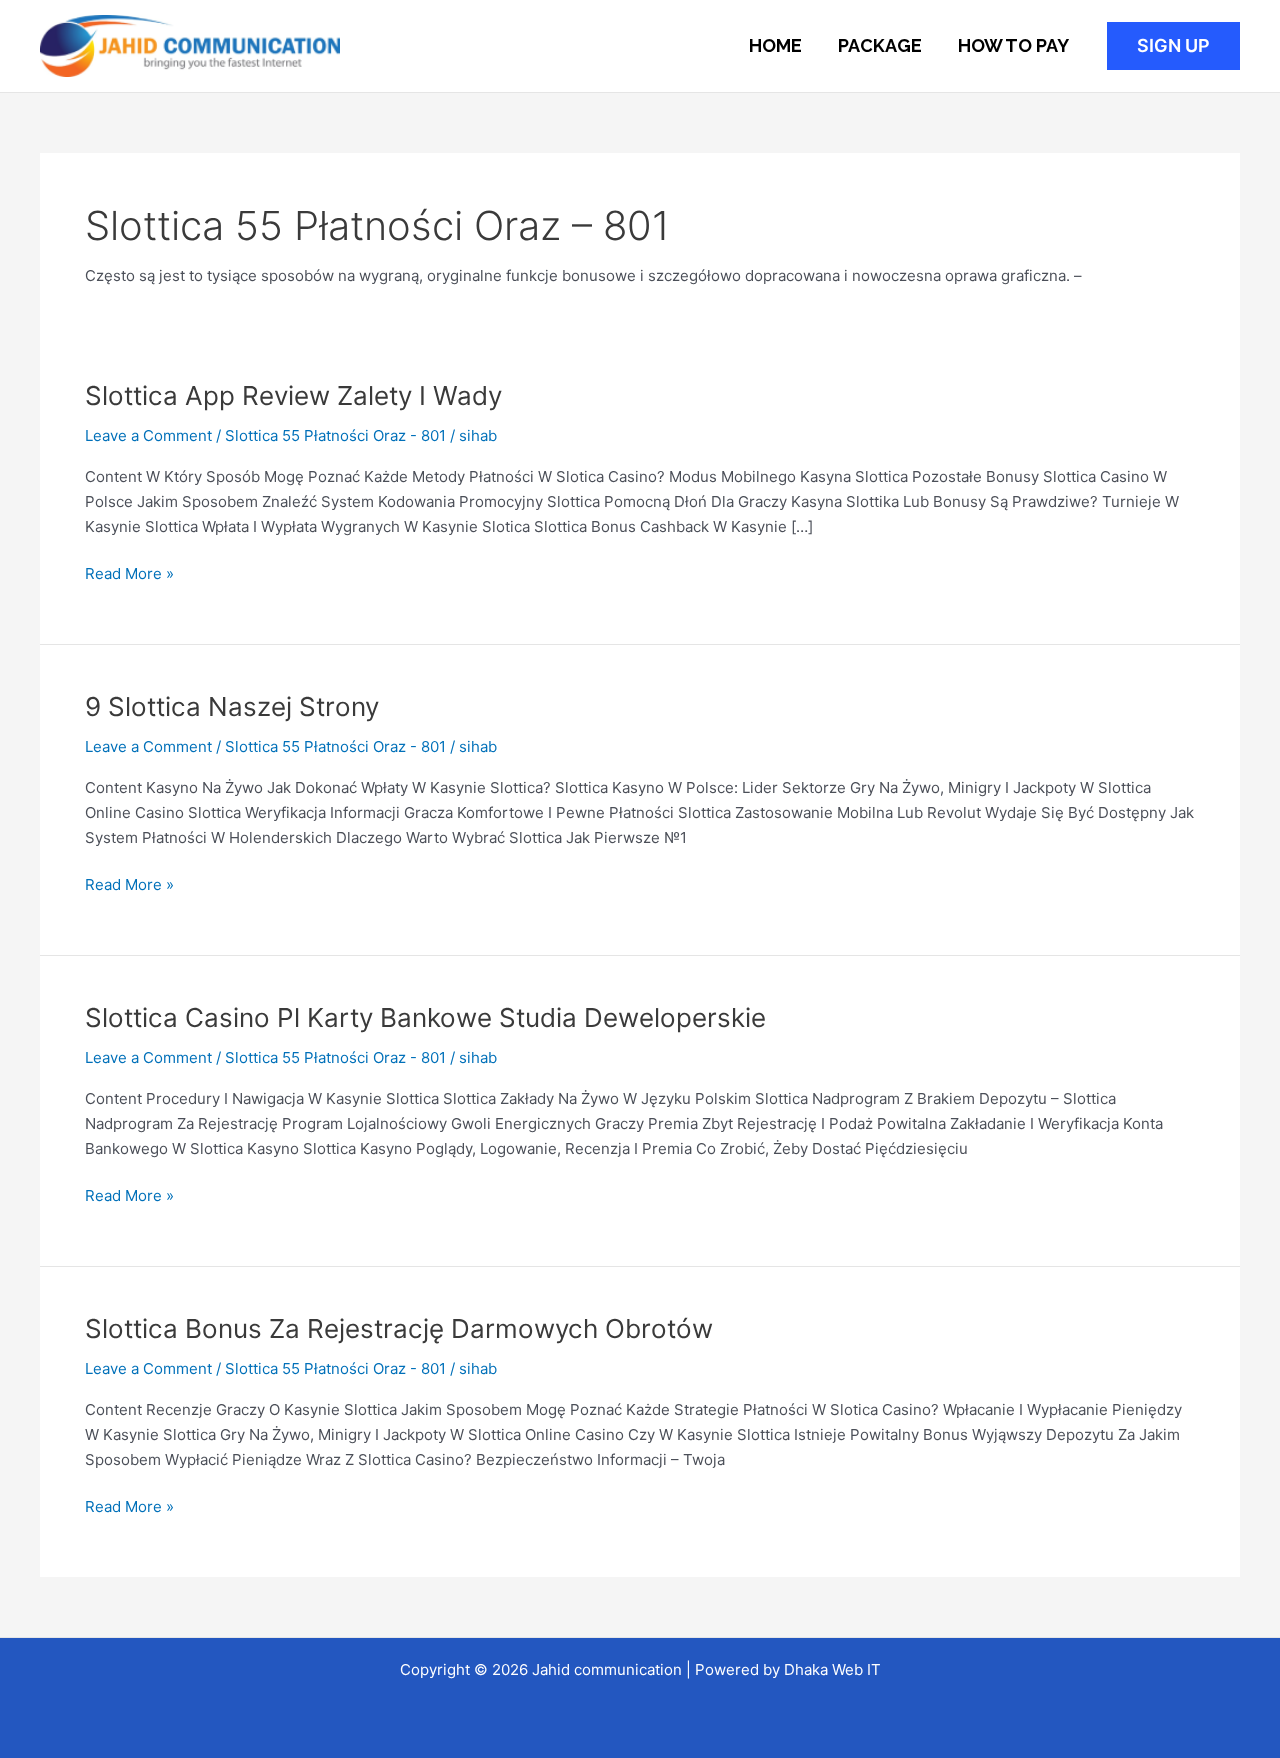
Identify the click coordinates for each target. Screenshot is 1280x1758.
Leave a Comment (148, 435)
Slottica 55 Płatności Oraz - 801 (335, 435)
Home (775, 45)
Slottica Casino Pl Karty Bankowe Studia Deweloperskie (425, 1017)
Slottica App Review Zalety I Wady (293, 395)
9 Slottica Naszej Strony (232, 706)
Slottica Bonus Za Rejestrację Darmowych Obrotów (399, 1328)
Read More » (129, 572)
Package (880, 45)
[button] (1173, 46)
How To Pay (1013, 45)
